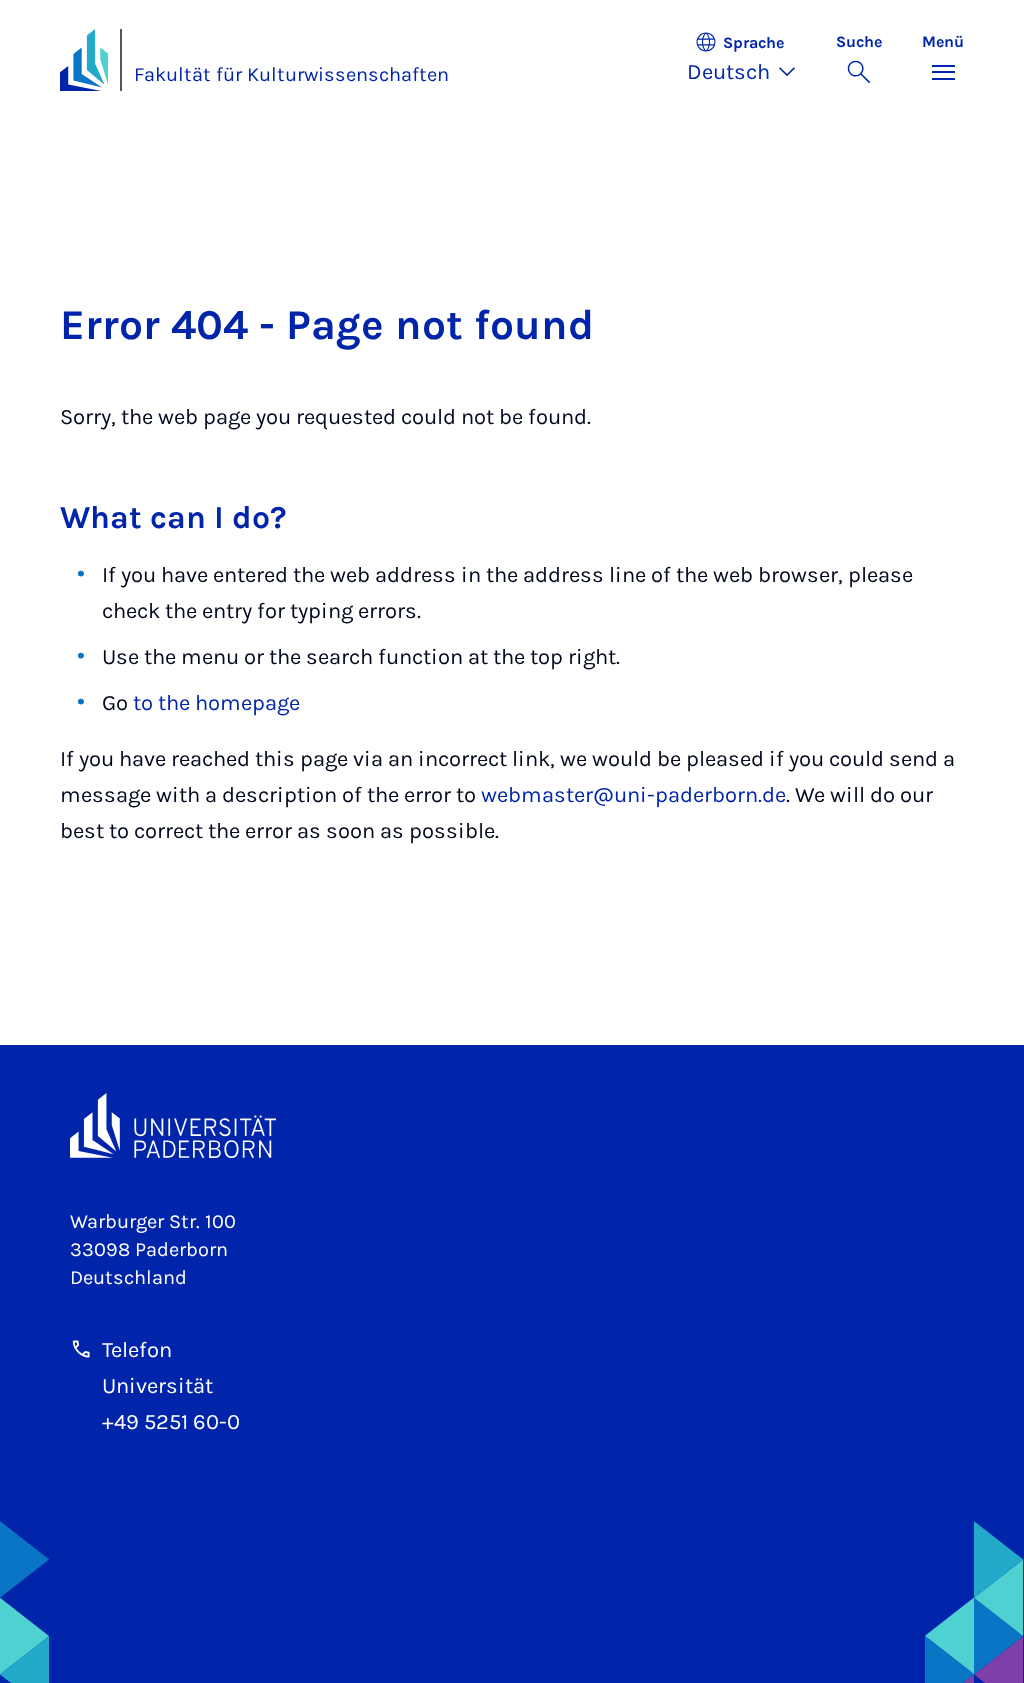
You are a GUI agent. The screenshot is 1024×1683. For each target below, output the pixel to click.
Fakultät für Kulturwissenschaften (291, 74)
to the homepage (216, 703)
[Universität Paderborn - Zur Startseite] (84, 60)
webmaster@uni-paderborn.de (633, 795)
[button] (751, 60)
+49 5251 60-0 (171, 1422)
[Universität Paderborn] (173, 1125)
